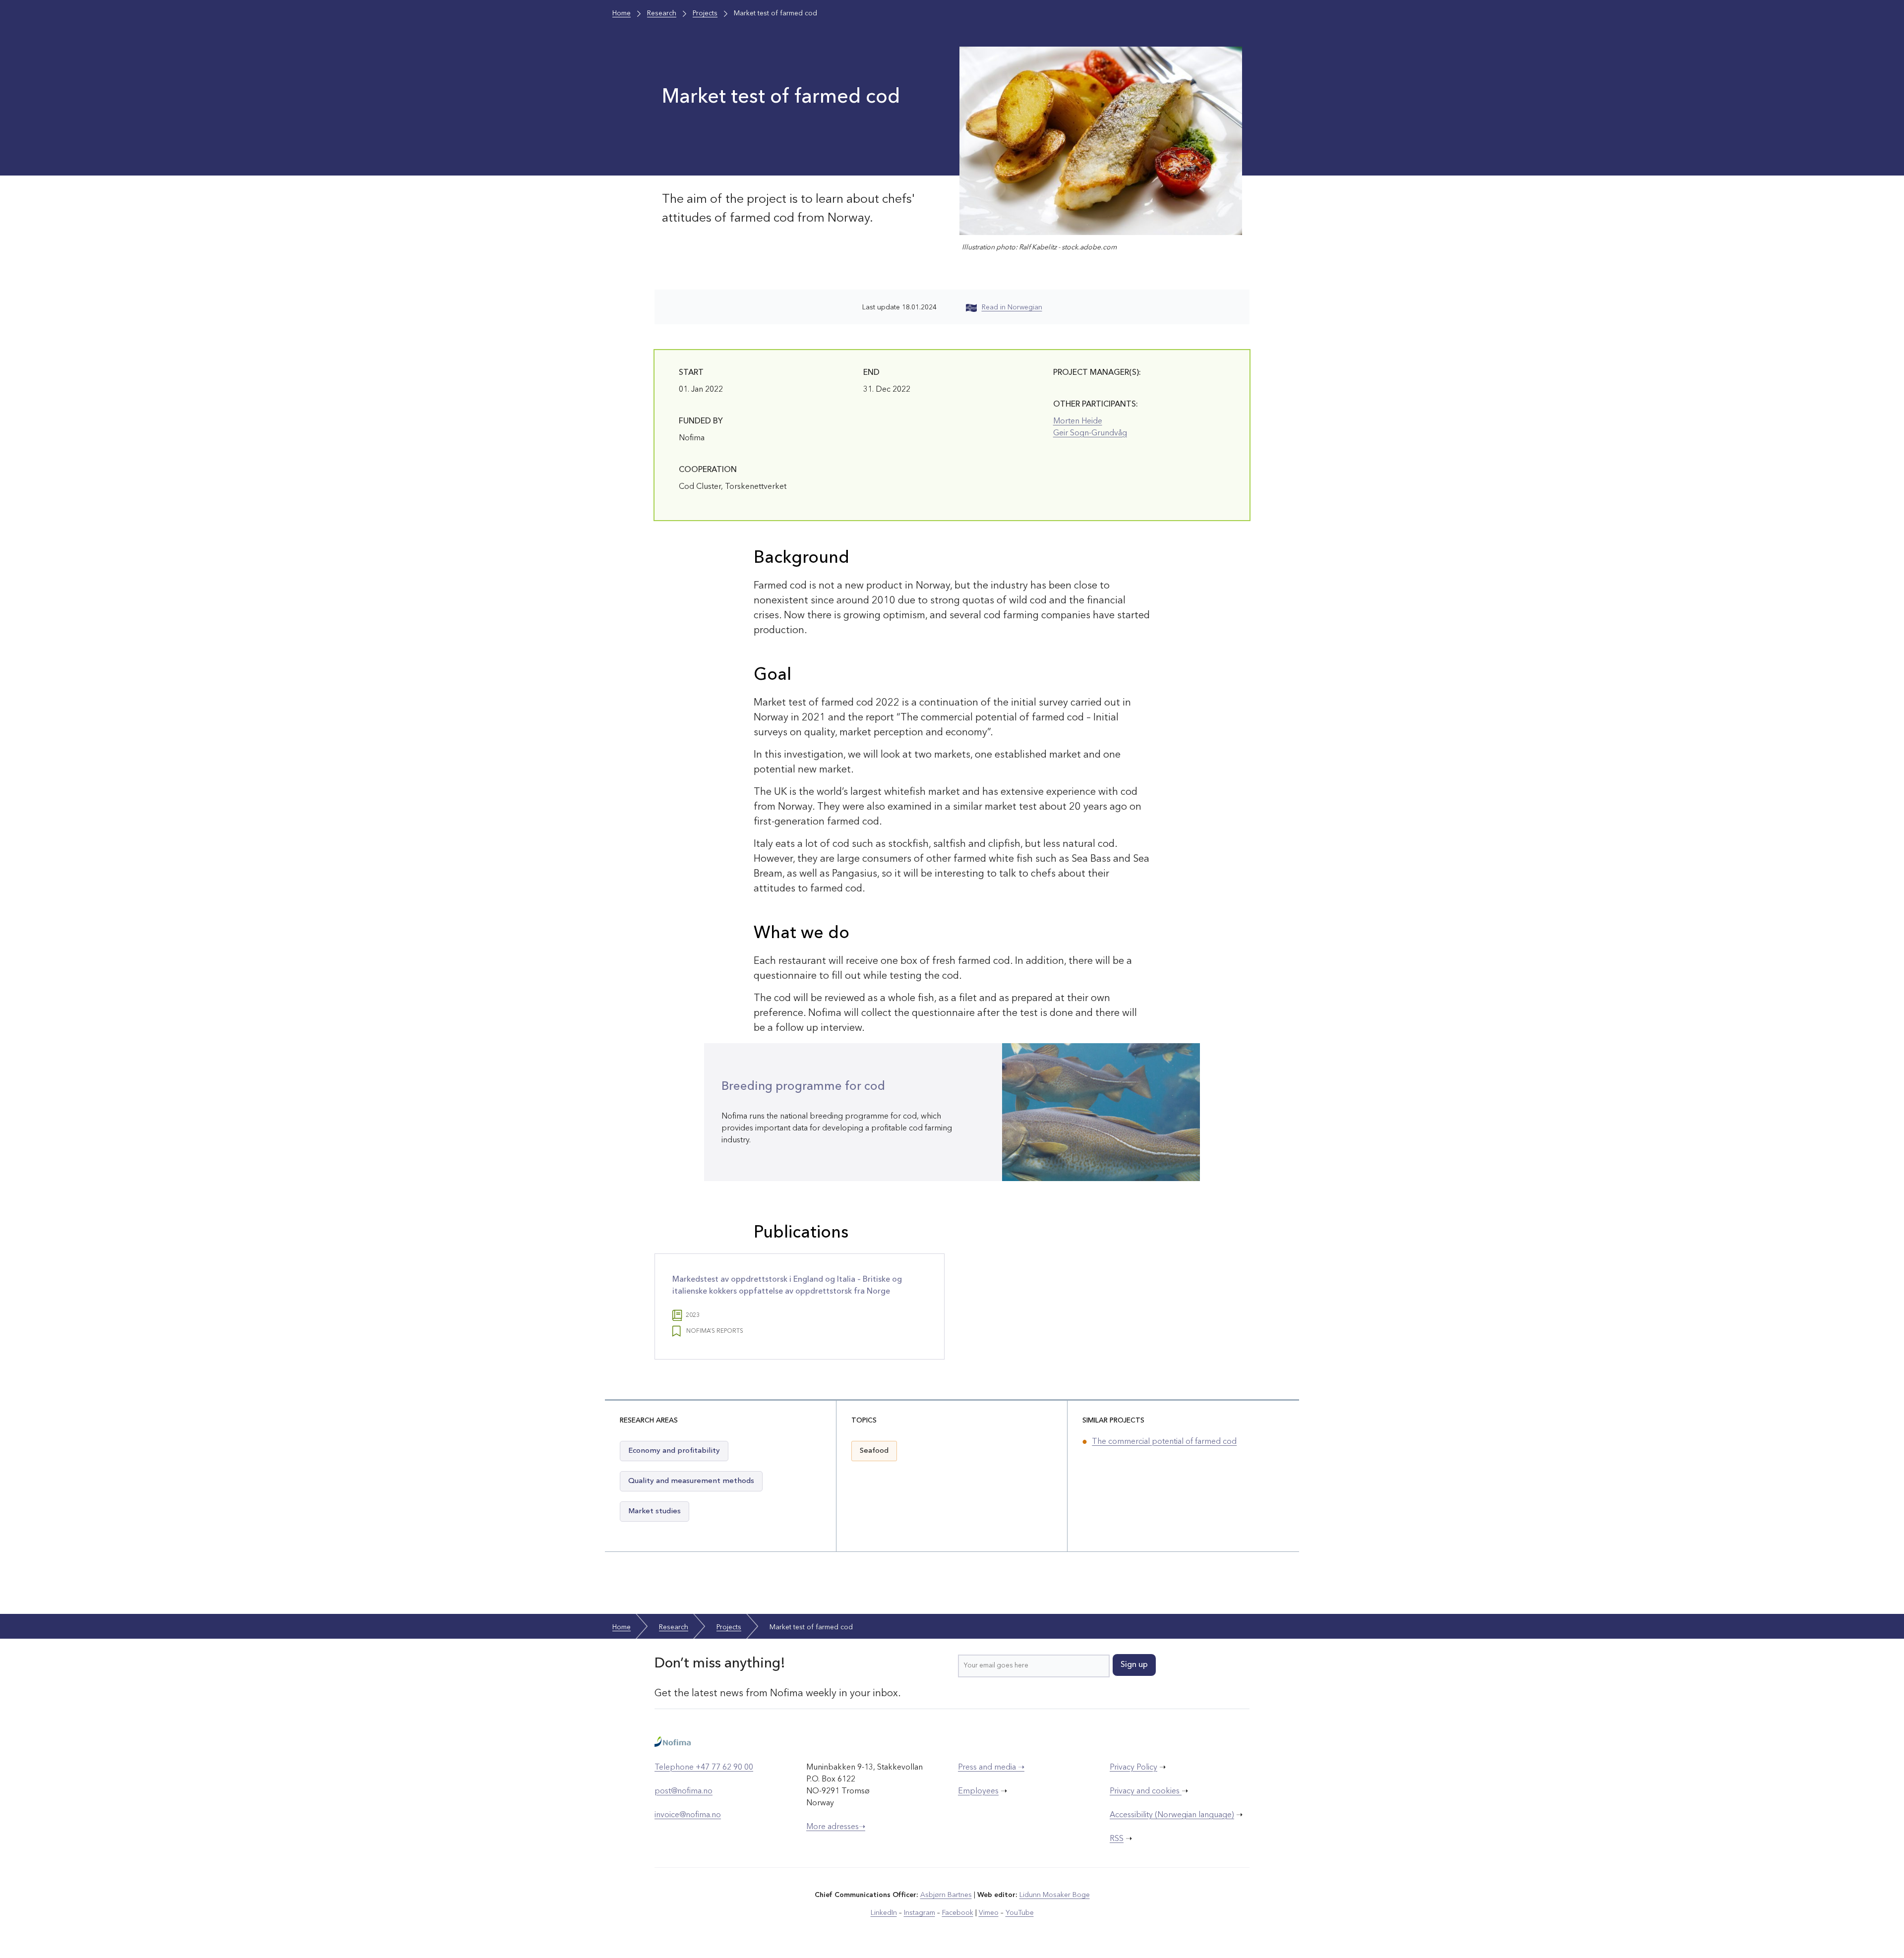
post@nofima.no (684, 1791)
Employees (978, 1791)
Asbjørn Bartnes (946, 1895)
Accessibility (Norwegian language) (1172, 1815)
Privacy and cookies (1146, 1791)
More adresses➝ (836, 1827)
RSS (1117, 1839)
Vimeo (989, 1913)
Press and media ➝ (991, 1768)
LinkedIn (884, 1913)
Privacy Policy (1133, 1768)
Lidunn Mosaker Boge (1055, 1895)
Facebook (958, 1913)
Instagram (920, 1913)
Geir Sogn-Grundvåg (1090, 433)
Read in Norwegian (1012, 307)
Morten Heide (1078, 421)
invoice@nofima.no (688, 1815)
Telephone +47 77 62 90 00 (704, 1768)
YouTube (1020, 1913)
